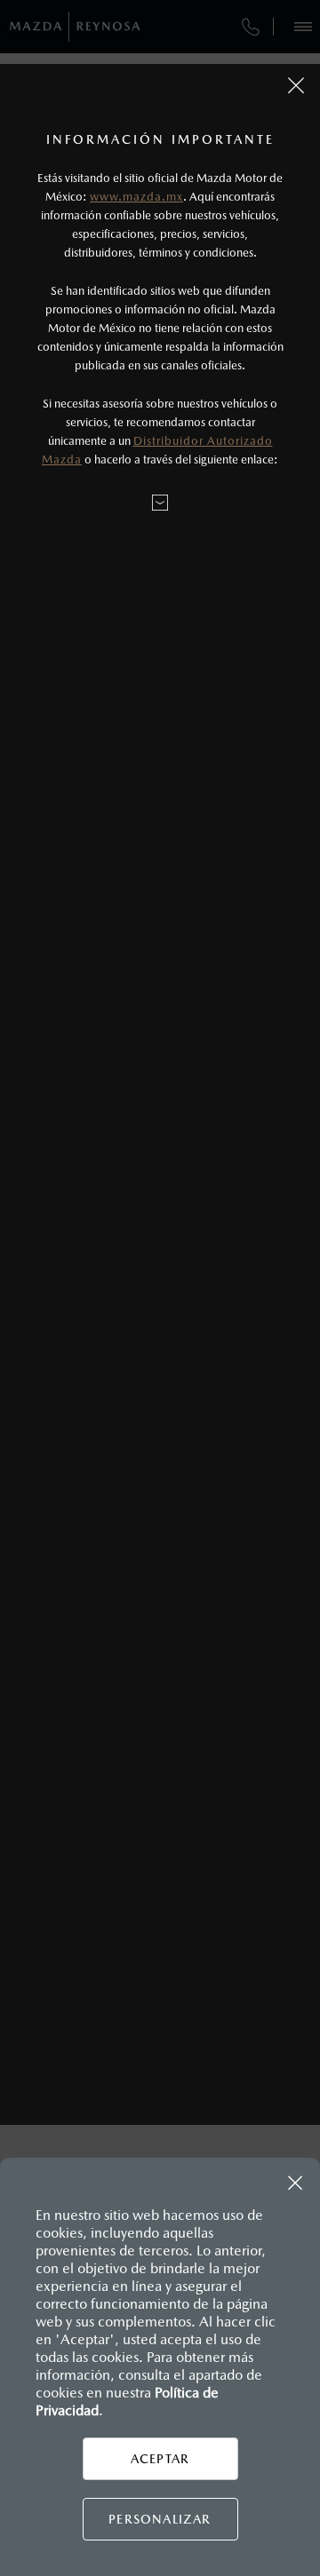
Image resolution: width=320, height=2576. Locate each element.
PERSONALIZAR (160, 2519)
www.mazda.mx (136, 197)
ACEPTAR (160, 2459)
